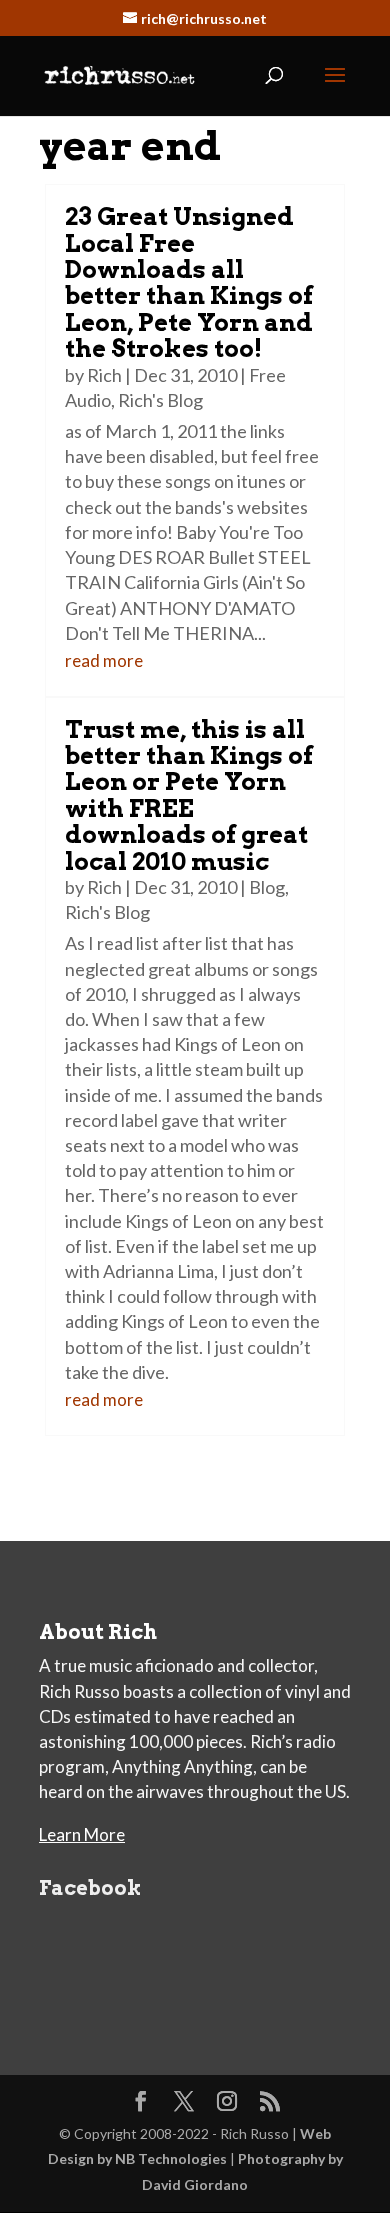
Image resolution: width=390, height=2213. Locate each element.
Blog (267, 887)
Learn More (82, 1834)
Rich (104, 375)
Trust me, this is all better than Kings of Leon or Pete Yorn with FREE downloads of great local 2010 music (189, 795)
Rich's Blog (160, 400)
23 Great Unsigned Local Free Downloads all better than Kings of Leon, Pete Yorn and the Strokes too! (189, 282)
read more (104, 660)
